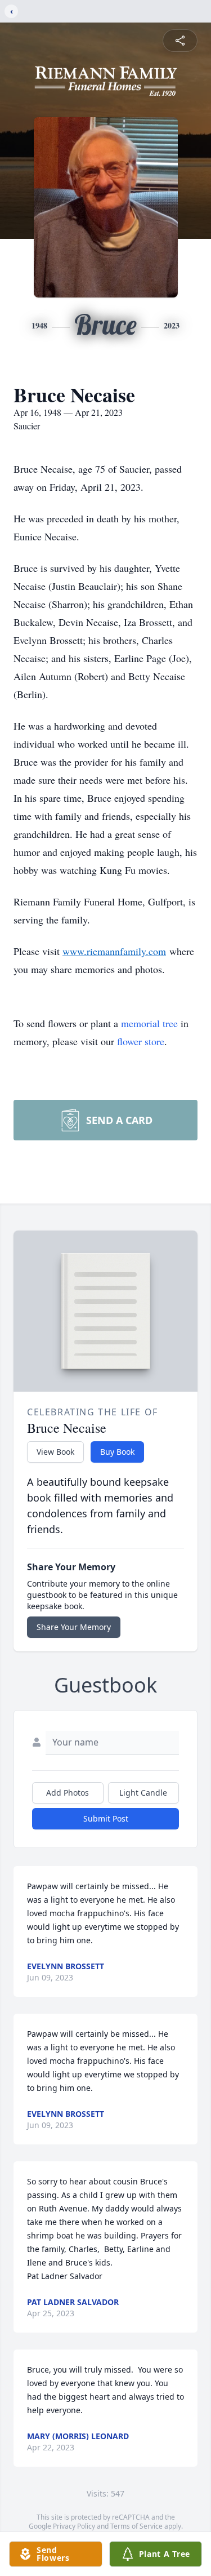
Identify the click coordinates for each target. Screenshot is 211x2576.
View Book (55, 1452)
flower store (141, 1041)
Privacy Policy (74, 2526)
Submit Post (106, 1818)
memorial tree (149, 1023)
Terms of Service (136, 2526)
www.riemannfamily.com (114, 951)
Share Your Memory (74, 1627)
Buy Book (117, 1452)
